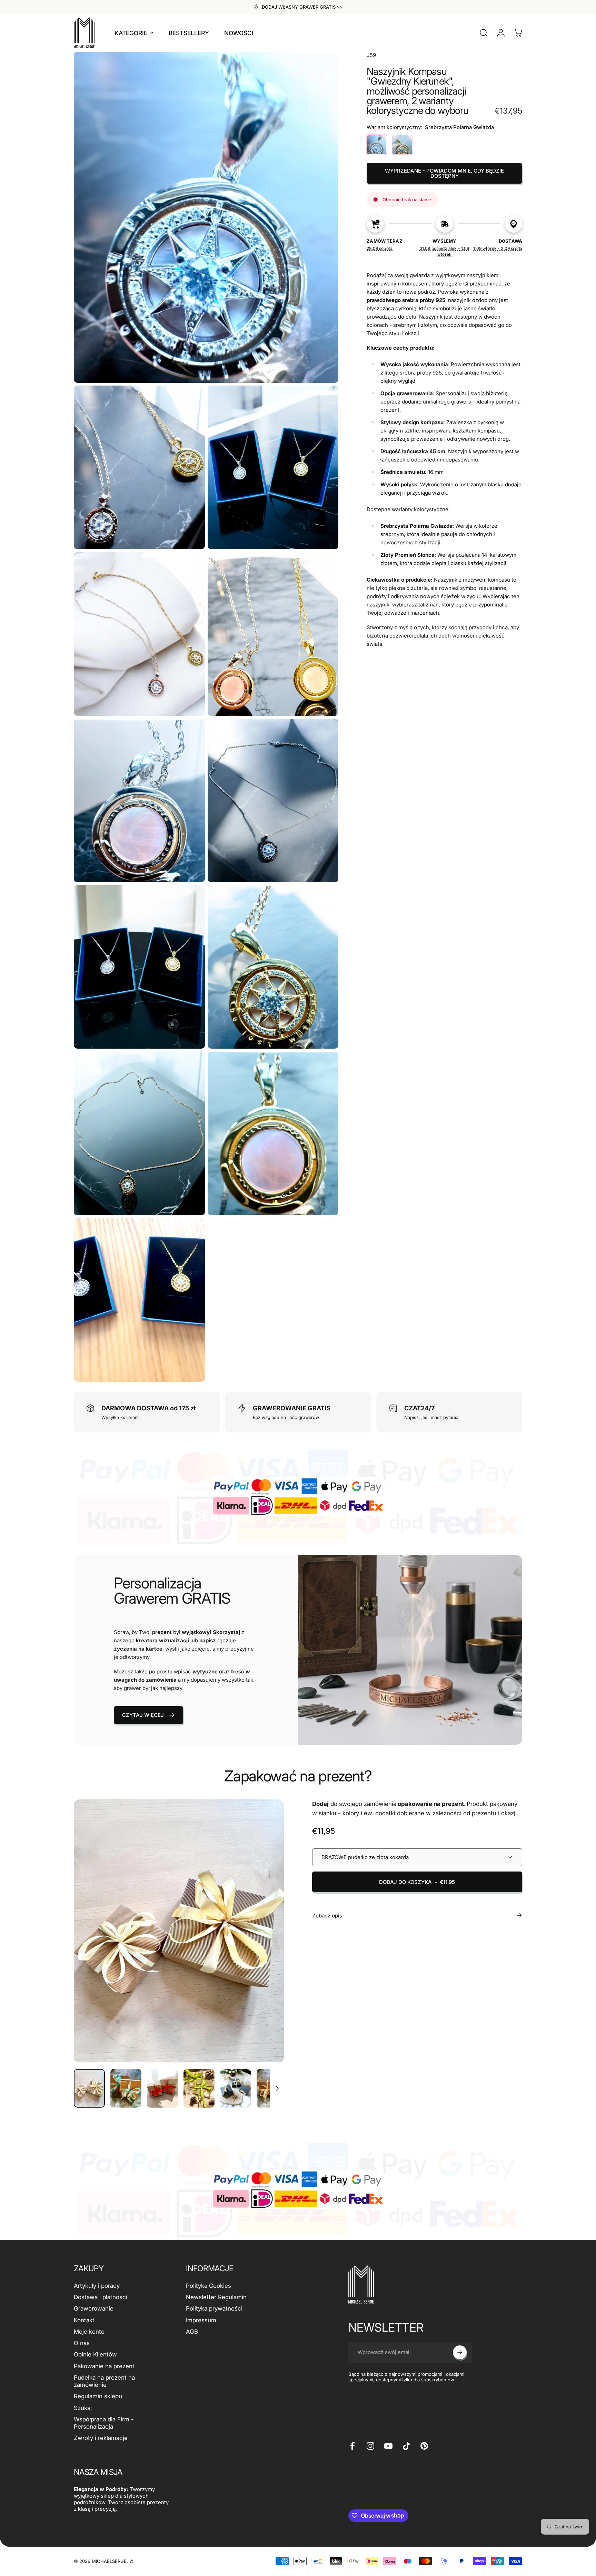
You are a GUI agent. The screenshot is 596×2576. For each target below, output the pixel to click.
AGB (192, 2332)
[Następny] (266, 1946)
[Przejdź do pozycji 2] (126, 2088)
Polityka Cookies (208, 2286)
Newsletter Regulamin (216, 2297)
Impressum (201, 2320)
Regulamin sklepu (98, 2396)
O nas (82, 2343)
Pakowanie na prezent (104, 2366)
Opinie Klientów (95, 2354)
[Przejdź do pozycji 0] (89, 2088)
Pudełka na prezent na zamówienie (104, 2381)
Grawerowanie (94, 2308)
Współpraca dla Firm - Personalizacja (104, 2423)
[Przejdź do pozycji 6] (272, 2088)
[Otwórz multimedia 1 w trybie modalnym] (179, 1931)
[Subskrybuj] (460, 2352)
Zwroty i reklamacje (101, 2438)
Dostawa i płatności (101, 2297)
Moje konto (89, 2332)
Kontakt (84, 2320)
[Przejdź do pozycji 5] (236, 2088)
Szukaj (83, 2408)
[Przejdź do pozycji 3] (162, 2088)
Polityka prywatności (214, 2308)
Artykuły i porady (97, 2286)
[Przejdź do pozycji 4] (199, 2088)
